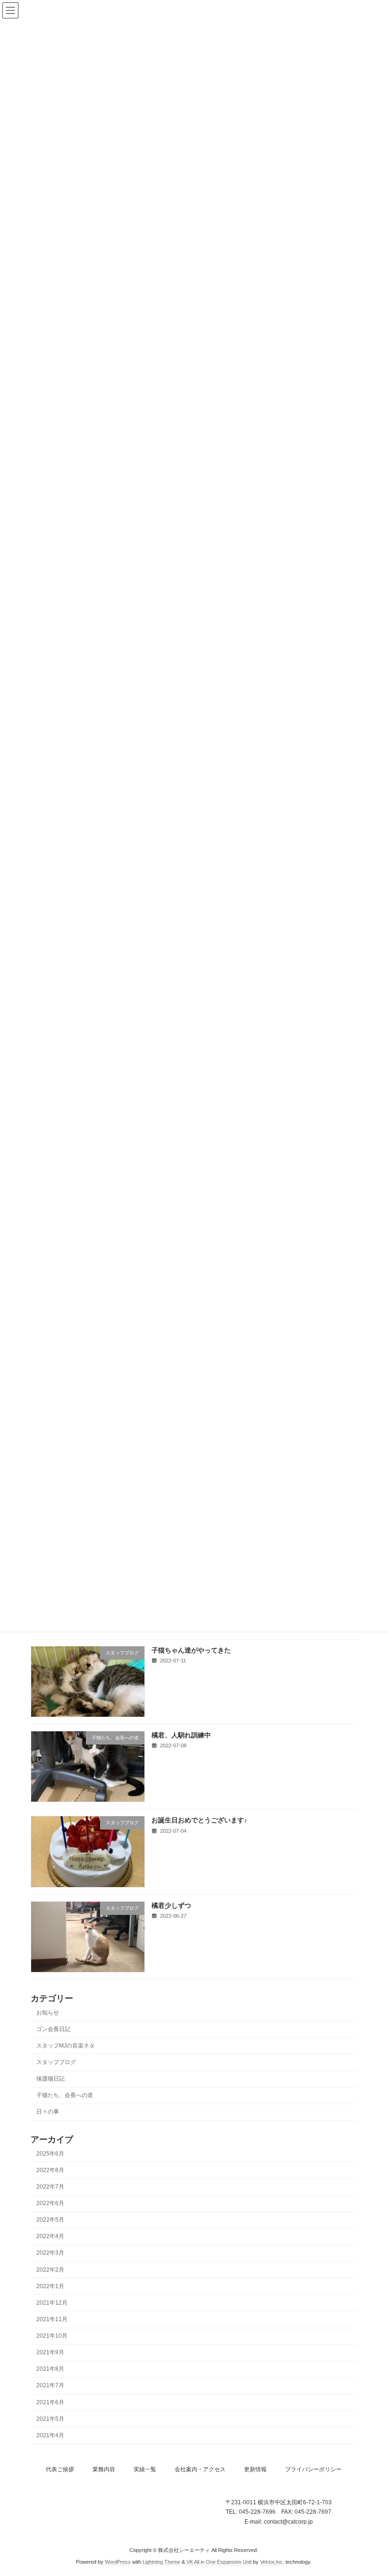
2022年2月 (50, 2270)
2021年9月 (50, 2352)
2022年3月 (50, 2253)
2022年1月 (50, 2286)
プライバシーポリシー (313, 2469)
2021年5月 (50, 2419)
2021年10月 (52, 2336)
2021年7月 (50, 2386)
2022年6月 (50, 2203)
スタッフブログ (56, 2062)
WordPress (118, 2562)
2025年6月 (50, 2154)
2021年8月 (50, 2369)
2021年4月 (50, 2435)
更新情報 (255, 2469)
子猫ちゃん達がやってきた (191, 1650)
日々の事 (48, 2112)
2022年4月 (50, 2236)
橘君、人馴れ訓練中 (181, 1735)
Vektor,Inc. (272, 2562)
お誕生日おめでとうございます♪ (199, 1820)
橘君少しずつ (171, 1905)
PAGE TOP (369, 2488)
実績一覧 (145, 2469)
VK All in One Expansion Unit (219, 2562)
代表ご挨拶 (60, 2469)
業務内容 (104, 2469)
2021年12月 (52, 2303)
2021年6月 (50, 2402)
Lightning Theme (161, 2562)
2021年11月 (52, 2319)
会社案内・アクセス (200, 2469)
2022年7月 (50, 2187)
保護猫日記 (50, 2079)
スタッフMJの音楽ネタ (66, 2046)
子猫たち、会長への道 (65, 2095)
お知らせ (48, 2013)
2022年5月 (50, 2220)
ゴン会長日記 (53, 2029)
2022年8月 (50, 2170)
